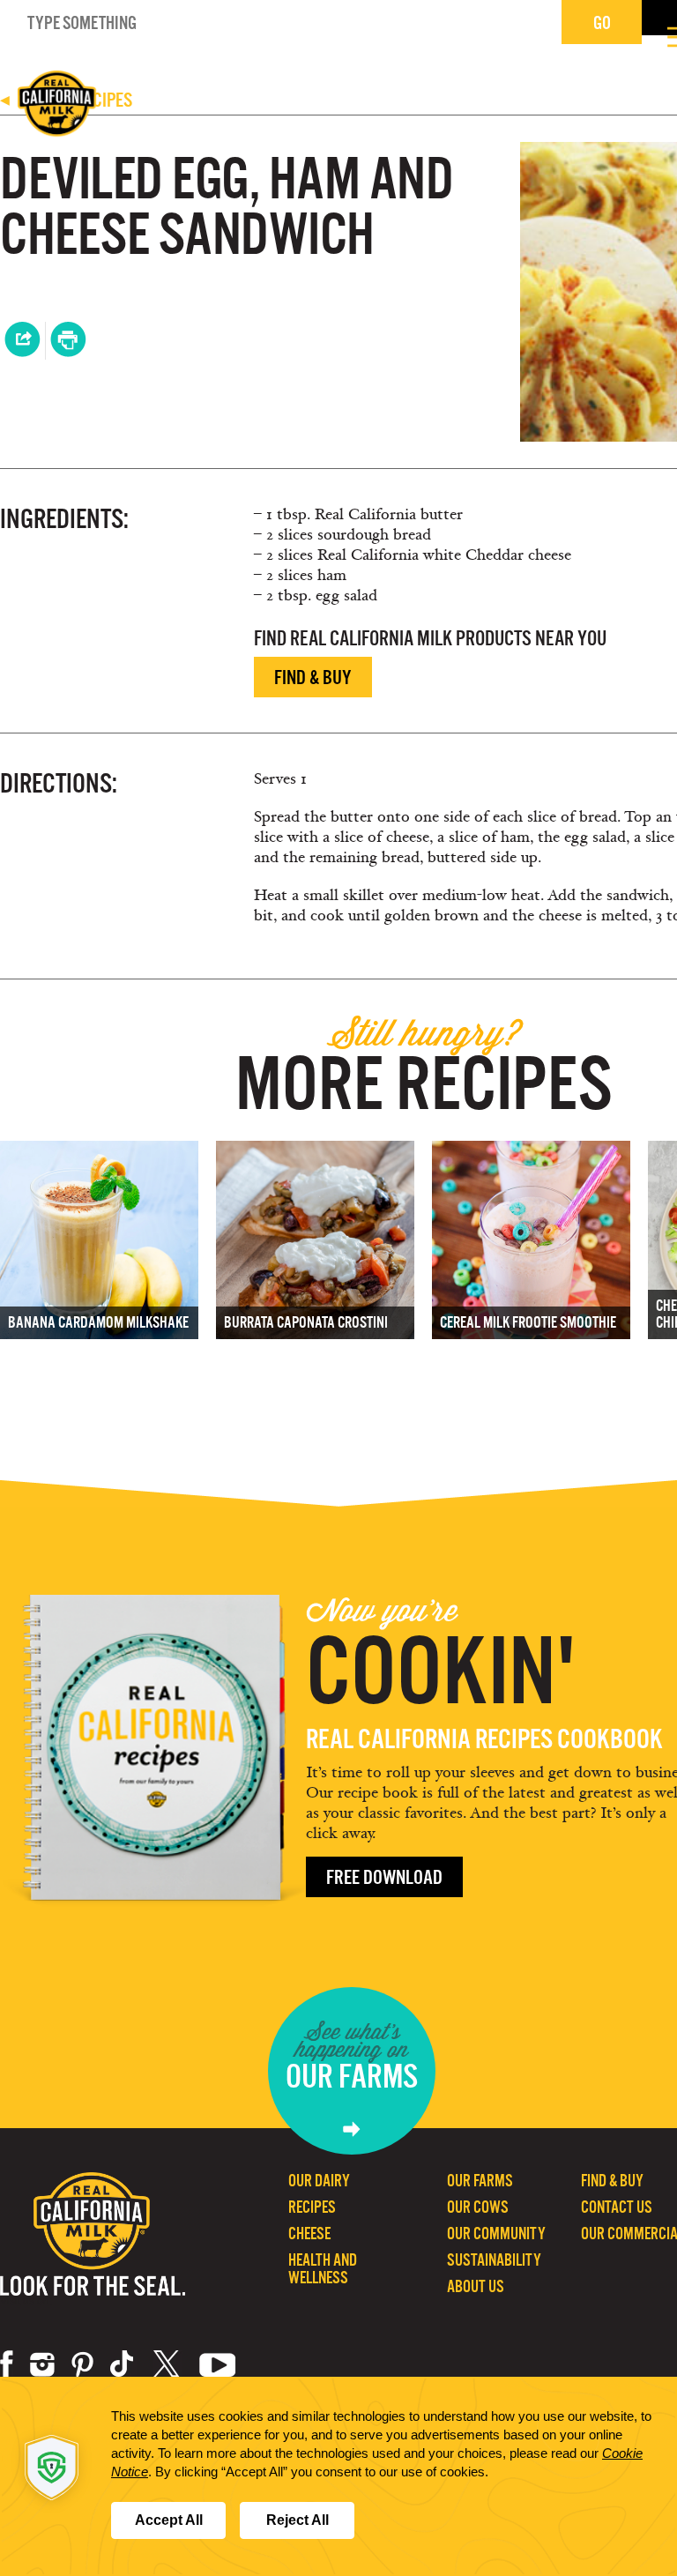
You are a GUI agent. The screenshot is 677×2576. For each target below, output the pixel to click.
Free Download (384, 1877)
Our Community (496, 2234)
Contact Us (617, 2207)
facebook (7, 2364)
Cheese (309, 2234)
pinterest (82, 2364)
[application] (338, 2476)
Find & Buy (313, 678)
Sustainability (494, 2260)
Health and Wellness (323, 2269)
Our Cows (478, 2207)
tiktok (123, 2364)
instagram (42, 2364)
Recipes (312, 2207)
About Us (476, 2286)
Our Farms (480, 2181)
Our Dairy (319, 2181)
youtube (218, 2364)
